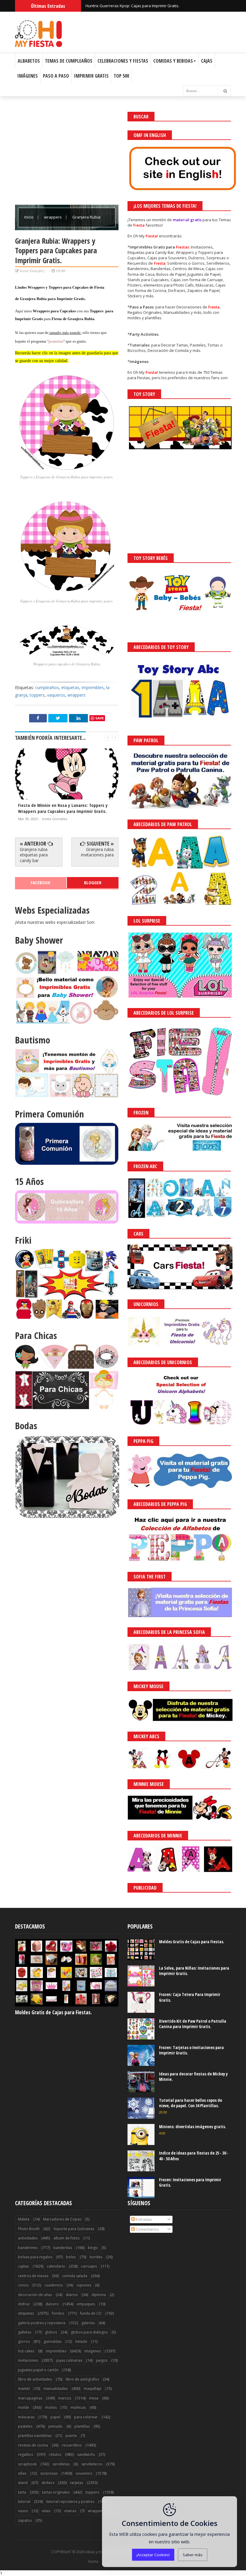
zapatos (25, 2520)
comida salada (75, 2276)
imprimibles (93, 687)
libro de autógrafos (82, 2379)
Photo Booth (29, 2229)
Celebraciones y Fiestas (123, 61)
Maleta (24, 2219)
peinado (55, 2426)
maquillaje (93, 2389)
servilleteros (92, 2464)
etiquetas (70, 687)
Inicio (29, 217)
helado (81, 2341)
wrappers (53, 217)
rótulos (55, 2454)
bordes (96, 2257)
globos (51, 2332)
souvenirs (84, 2473)
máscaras (26, 2417)
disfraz (24, 2304)
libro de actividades (35, 2379)
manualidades (56, 2389)
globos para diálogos (89, 2332)
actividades (28, 2238)
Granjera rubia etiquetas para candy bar (34, 855)
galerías (88, 2323)
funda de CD (91, 2313)
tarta (22, 2492)
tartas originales (56, 2492)
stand (23, 2483)
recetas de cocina (33, 2445)
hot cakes (26, 2351)
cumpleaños (47, 687)
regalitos (25, 2454)
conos (23, 2285)
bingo (93, 2248)
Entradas (143, 2219)
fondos (58, 2313)
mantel (24, 2389)
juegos (102, 2360)
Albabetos (29, 61)
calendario (56, 2266)
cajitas (23, 2266)
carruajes (89, 2266)
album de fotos (66, 2238)
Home (93, 2562)
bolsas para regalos (35, 2257)
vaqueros (56, 695)
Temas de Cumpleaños (69, 61)
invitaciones (28, 2360)
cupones (84, 2285)
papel (55, 2417)
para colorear (86, 2417)
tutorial (24, 2502)
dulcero (52, 2304)
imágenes (93, 2351)
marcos (65, 2398)
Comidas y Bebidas (173, 61)
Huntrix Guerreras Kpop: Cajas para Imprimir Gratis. (132, 6)
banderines (28, 2248)
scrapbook (27, 2464)
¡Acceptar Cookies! (153, 2555)
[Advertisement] (67, 154)
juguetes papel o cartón (38, 2370)
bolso (71, 2257)
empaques (86, 2304)
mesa (94, 2398)
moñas (51, 2407)
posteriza (56, 341)
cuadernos (54, 2285)
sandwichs (86, 2454)
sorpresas (49, 2473)
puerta (71, 2436)
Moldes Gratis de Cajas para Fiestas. (53, 2012)
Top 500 (121, 76)
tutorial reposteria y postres (70, 2502)
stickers (48, 2483)
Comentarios (147, 2229)
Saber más (193, 2555)
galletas (25, 2332)
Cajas (207, 61)
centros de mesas (33, 2276)
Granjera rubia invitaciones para (97, 852)
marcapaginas (30, 2398)
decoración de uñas (35, 2295)
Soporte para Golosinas (74, 2229)
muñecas (78, 2407)
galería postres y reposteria (42, 2323)
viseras (70, 2511)
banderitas (63, 2248)
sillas (22, 2473)
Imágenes (28, 76)
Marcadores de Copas (62, 2219)
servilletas (61, 2464)
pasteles (25, 2426)
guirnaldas (52, 2341)
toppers (37, 695)
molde (24, 2407)
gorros (24, 2341)
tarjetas (77, 2483)
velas (46, 2511)
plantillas (82, 2426)
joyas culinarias (69, 2360)
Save (100, 718)
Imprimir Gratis (91, 76)
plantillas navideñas (35, 2436)
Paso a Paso (56, 76)
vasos (23, 2511)
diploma (99, 2295)
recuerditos (72, 2445)
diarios (72, 2295)
